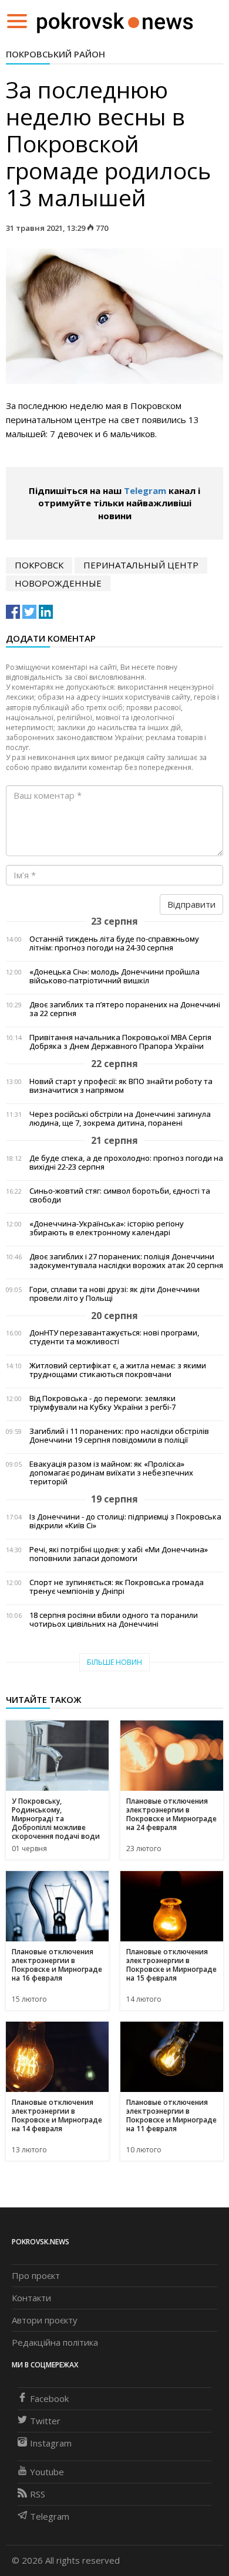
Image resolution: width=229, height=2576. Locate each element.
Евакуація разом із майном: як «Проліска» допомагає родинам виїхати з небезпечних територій (111, 1473)
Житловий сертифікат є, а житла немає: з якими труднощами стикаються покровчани (118, 1370)
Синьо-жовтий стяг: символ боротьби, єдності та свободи (120, 1195)
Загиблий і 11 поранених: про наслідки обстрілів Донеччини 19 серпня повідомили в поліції (119, 1436)
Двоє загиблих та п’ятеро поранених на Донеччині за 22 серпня (125, 1009)
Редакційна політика (55, 2342)
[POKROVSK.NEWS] (115, 20)
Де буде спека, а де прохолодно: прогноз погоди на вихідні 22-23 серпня (126, 1163)
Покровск (39, 565)
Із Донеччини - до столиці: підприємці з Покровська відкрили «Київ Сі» (125, 1521)
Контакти (31, 2298)
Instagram (51, 2443)
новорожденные (58, 583)
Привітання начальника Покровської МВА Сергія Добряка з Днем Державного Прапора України (120, 1042)
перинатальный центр (141, 565)
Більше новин (114, 1662)
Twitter (45, 2421)
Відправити (191, 904)
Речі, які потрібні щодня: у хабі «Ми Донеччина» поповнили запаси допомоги (119, 1554)
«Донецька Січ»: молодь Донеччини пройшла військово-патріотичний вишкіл (114, 976)
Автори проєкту (45, 2320)
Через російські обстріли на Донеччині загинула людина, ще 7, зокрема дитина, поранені (120, 1119)
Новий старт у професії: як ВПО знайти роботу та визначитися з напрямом (121, 1086)
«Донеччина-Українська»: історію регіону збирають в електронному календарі (107, 1228)
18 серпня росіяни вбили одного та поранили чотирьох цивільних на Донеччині (114, 1620)
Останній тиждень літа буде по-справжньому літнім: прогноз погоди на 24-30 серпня (114, 943)
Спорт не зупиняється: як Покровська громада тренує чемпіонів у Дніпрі (117, 1587)
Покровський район (55, 54)
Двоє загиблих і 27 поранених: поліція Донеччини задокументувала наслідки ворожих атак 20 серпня (126, 1261)
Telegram (145, 490)
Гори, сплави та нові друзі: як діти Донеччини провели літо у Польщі (114, 1294)
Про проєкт (36, 2275)
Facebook (49, 2398)
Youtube (47, 2472)
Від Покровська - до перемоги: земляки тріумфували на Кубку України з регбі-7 (102, 1403)
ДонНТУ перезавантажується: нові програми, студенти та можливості (114, 1337)
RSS (38, 2494)
